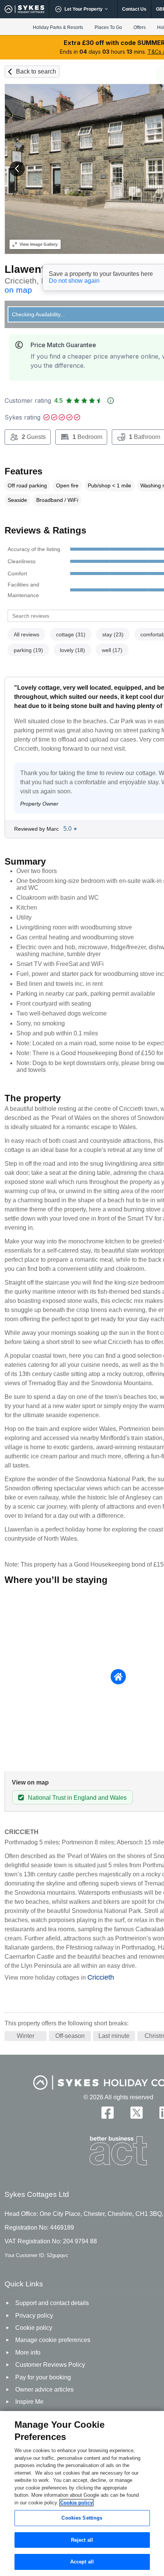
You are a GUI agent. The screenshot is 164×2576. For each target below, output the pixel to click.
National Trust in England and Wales (77, 1798)
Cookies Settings (82, 2518)
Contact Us (134, 9)
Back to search (36, 71)
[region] (82, 2493)
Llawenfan (31, 269)
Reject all (82, 2540)
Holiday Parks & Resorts (58, 27)
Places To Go (108, 27)
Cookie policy (76, 2503)
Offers (140, 27)
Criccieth (101, 1977)
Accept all (82, 2562)
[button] (17, 169)
